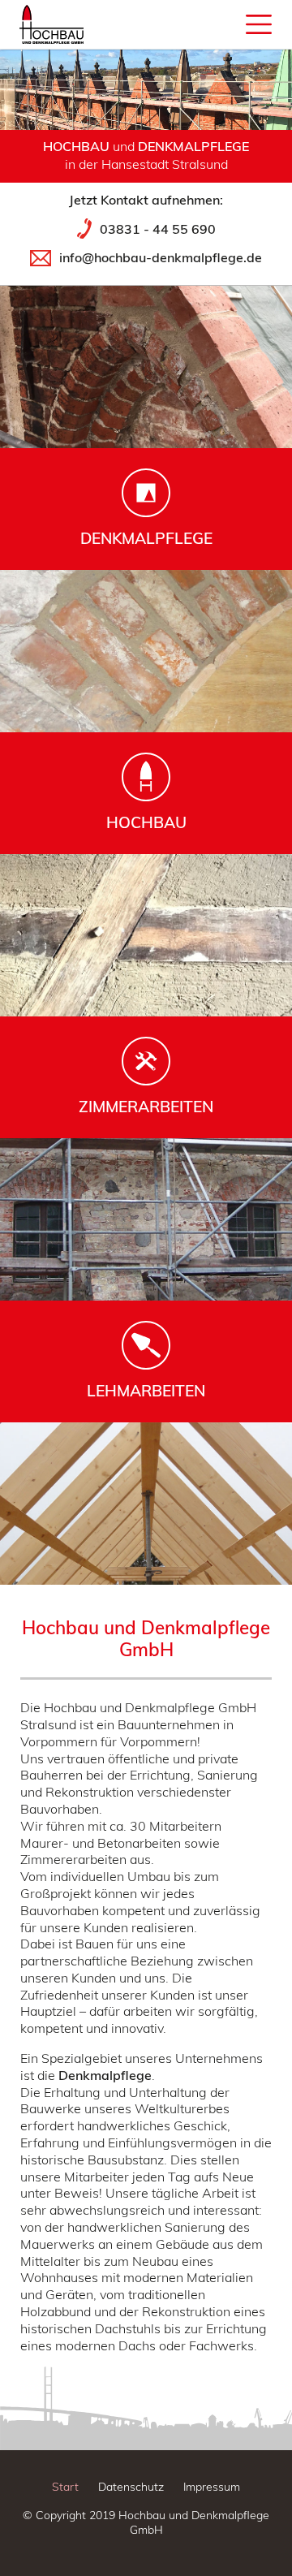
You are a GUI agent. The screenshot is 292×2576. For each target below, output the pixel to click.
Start (65, 2487)
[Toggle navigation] (143, 24)
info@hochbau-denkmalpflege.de (161, 257)
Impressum (212, 2487)
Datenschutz (131, 2487)
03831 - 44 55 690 (158, 229)
